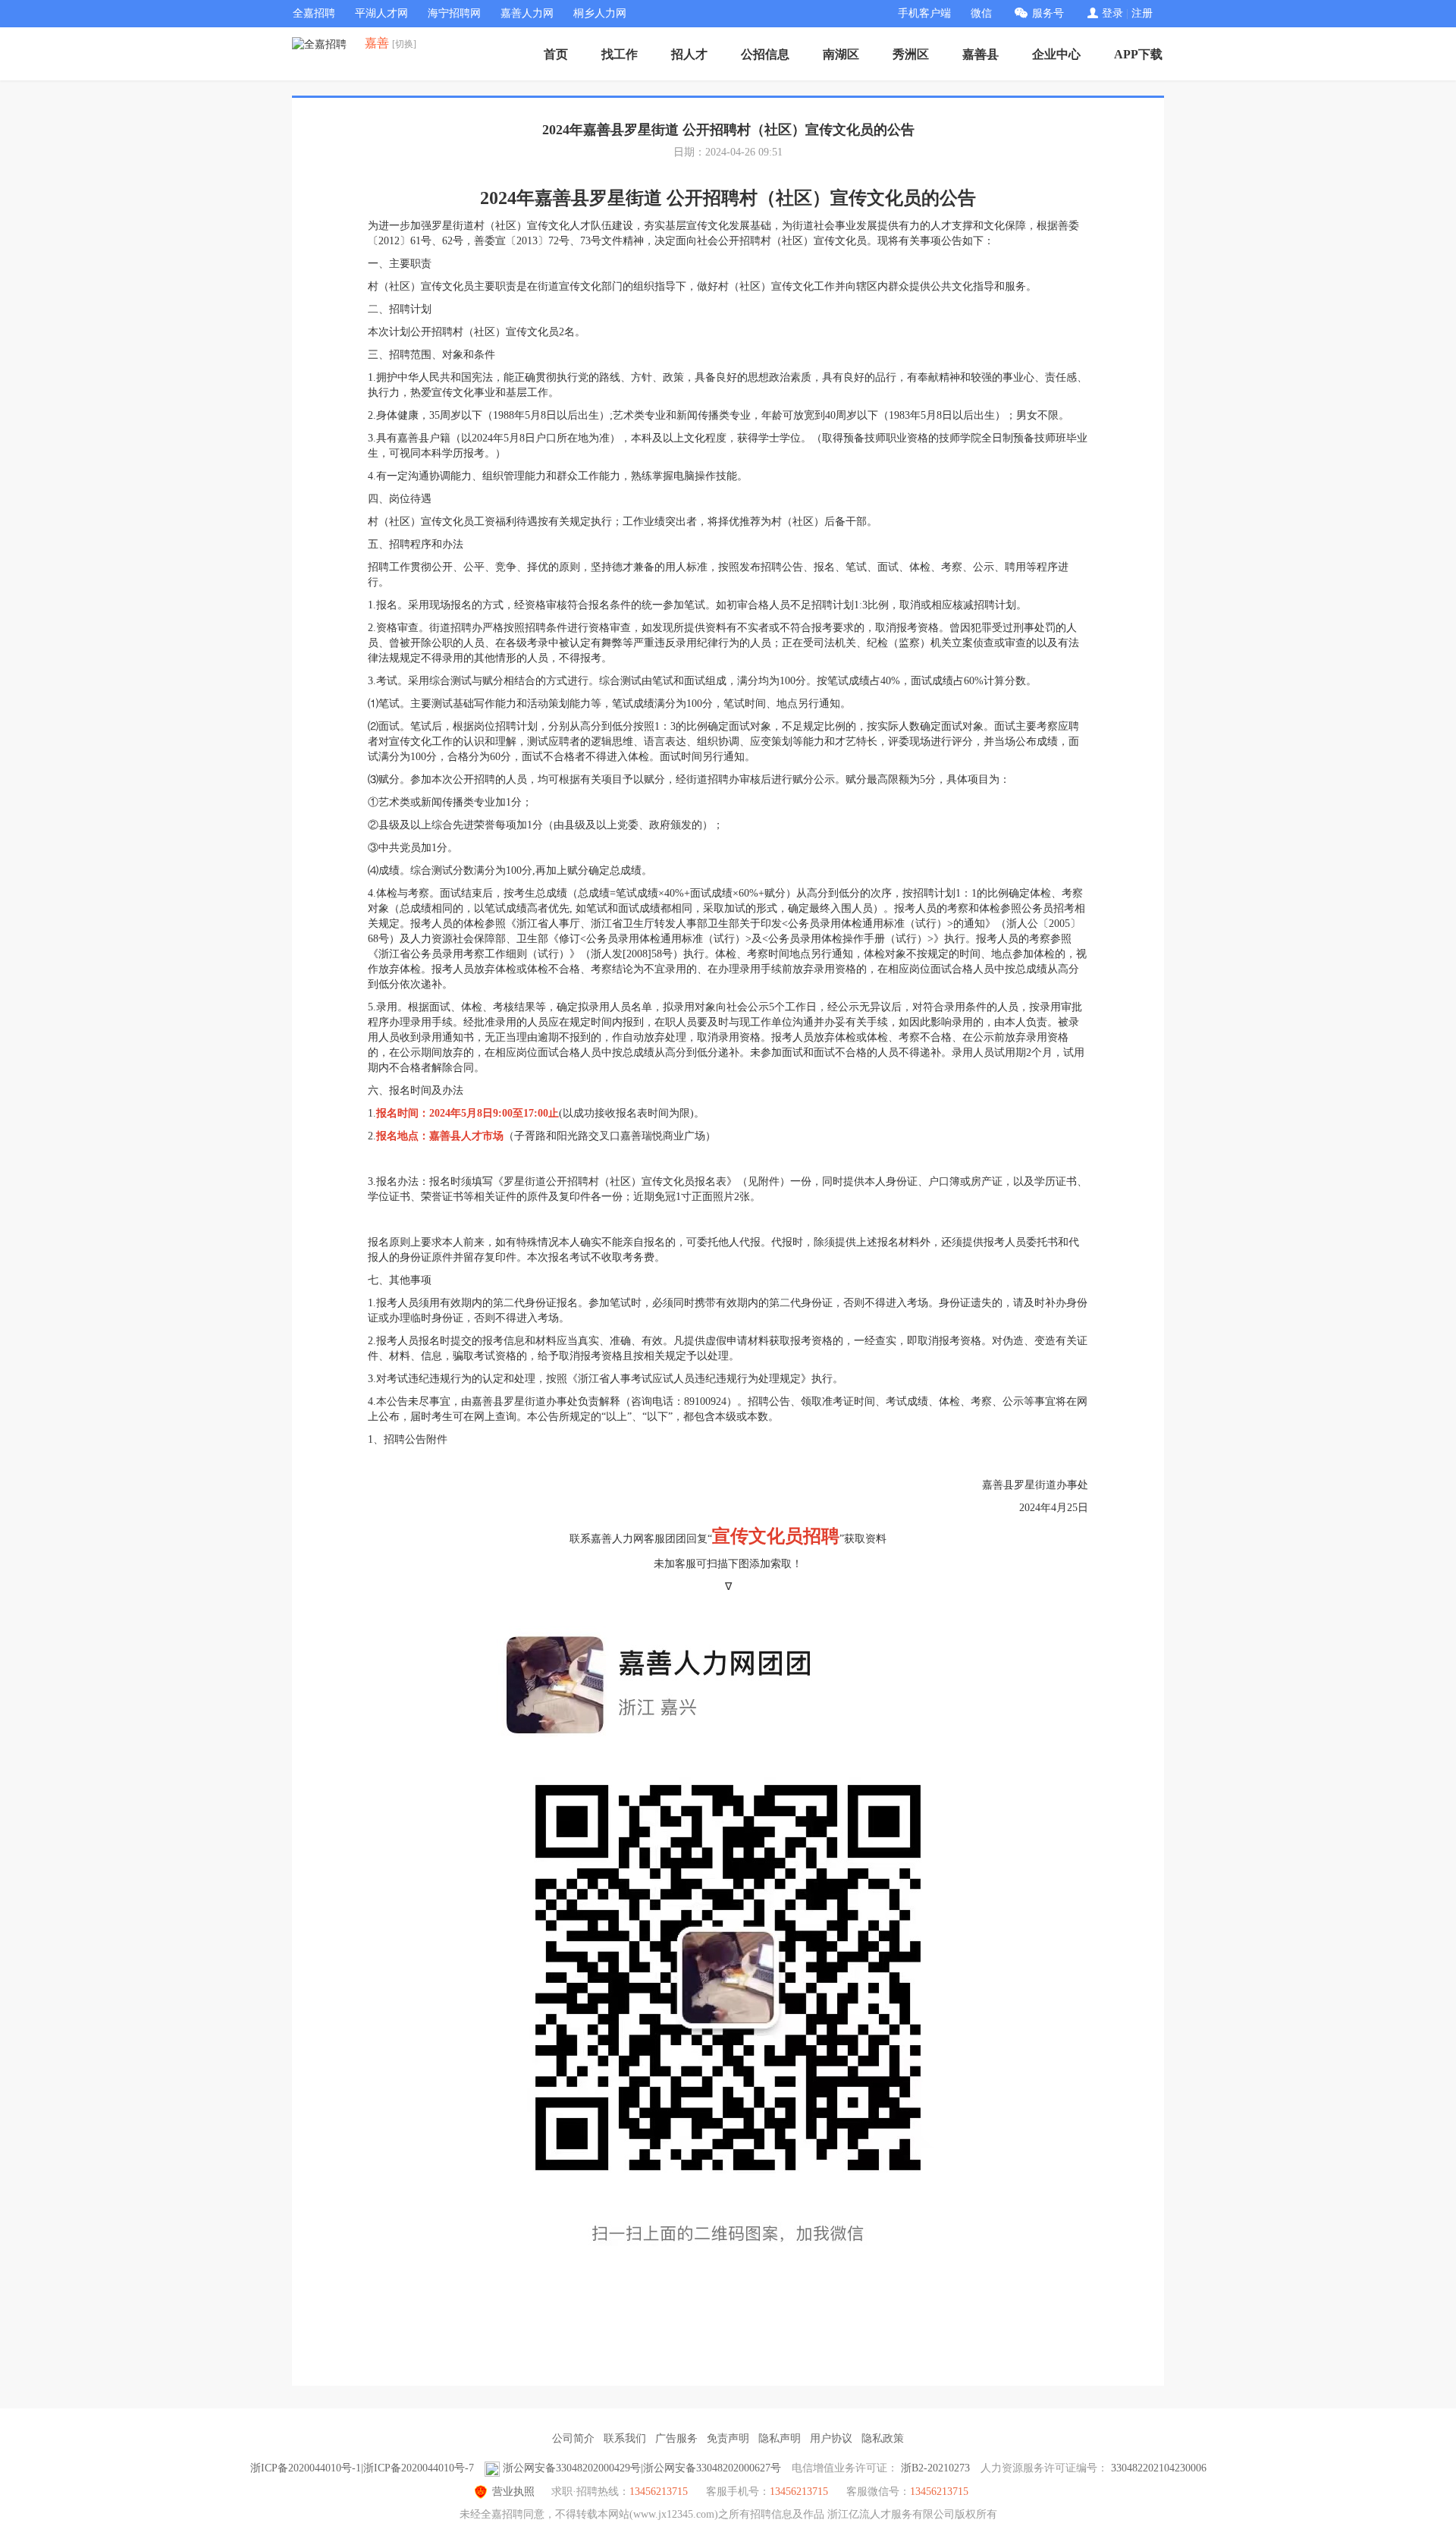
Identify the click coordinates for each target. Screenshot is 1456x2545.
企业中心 (1056, 54)
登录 (1112, 13)
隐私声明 (780, 2438)
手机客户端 (924, 13)
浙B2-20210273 (935, 2468)
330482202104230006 (1159, 2468)
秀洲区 (911, 54)
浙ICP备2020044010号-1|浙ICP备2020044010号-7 (362, 2468)
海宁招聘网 (454, 13)
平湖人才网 (381, 13)
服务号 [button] (1048, 13)
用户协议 (831, 2438)
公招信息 (765, 54)
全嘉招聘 (314, 13)
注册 (1142, 13)
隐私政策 (883, 2438)
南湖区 (841, 54)
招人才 (689, 54)
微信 (981, 13)
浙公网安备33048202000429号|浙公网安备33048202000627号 (642, 2468)
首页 (556, 54)
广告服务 (676, 2438)
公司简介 (573, 2438)
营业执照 (513, 2492)
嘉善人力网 (527, 13)
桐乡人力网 (600, 13)
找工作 (620, 54)
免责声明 (728, 2438)
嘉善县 (981, 54)
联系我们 (625, 2438)
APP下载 (1138, 54)
